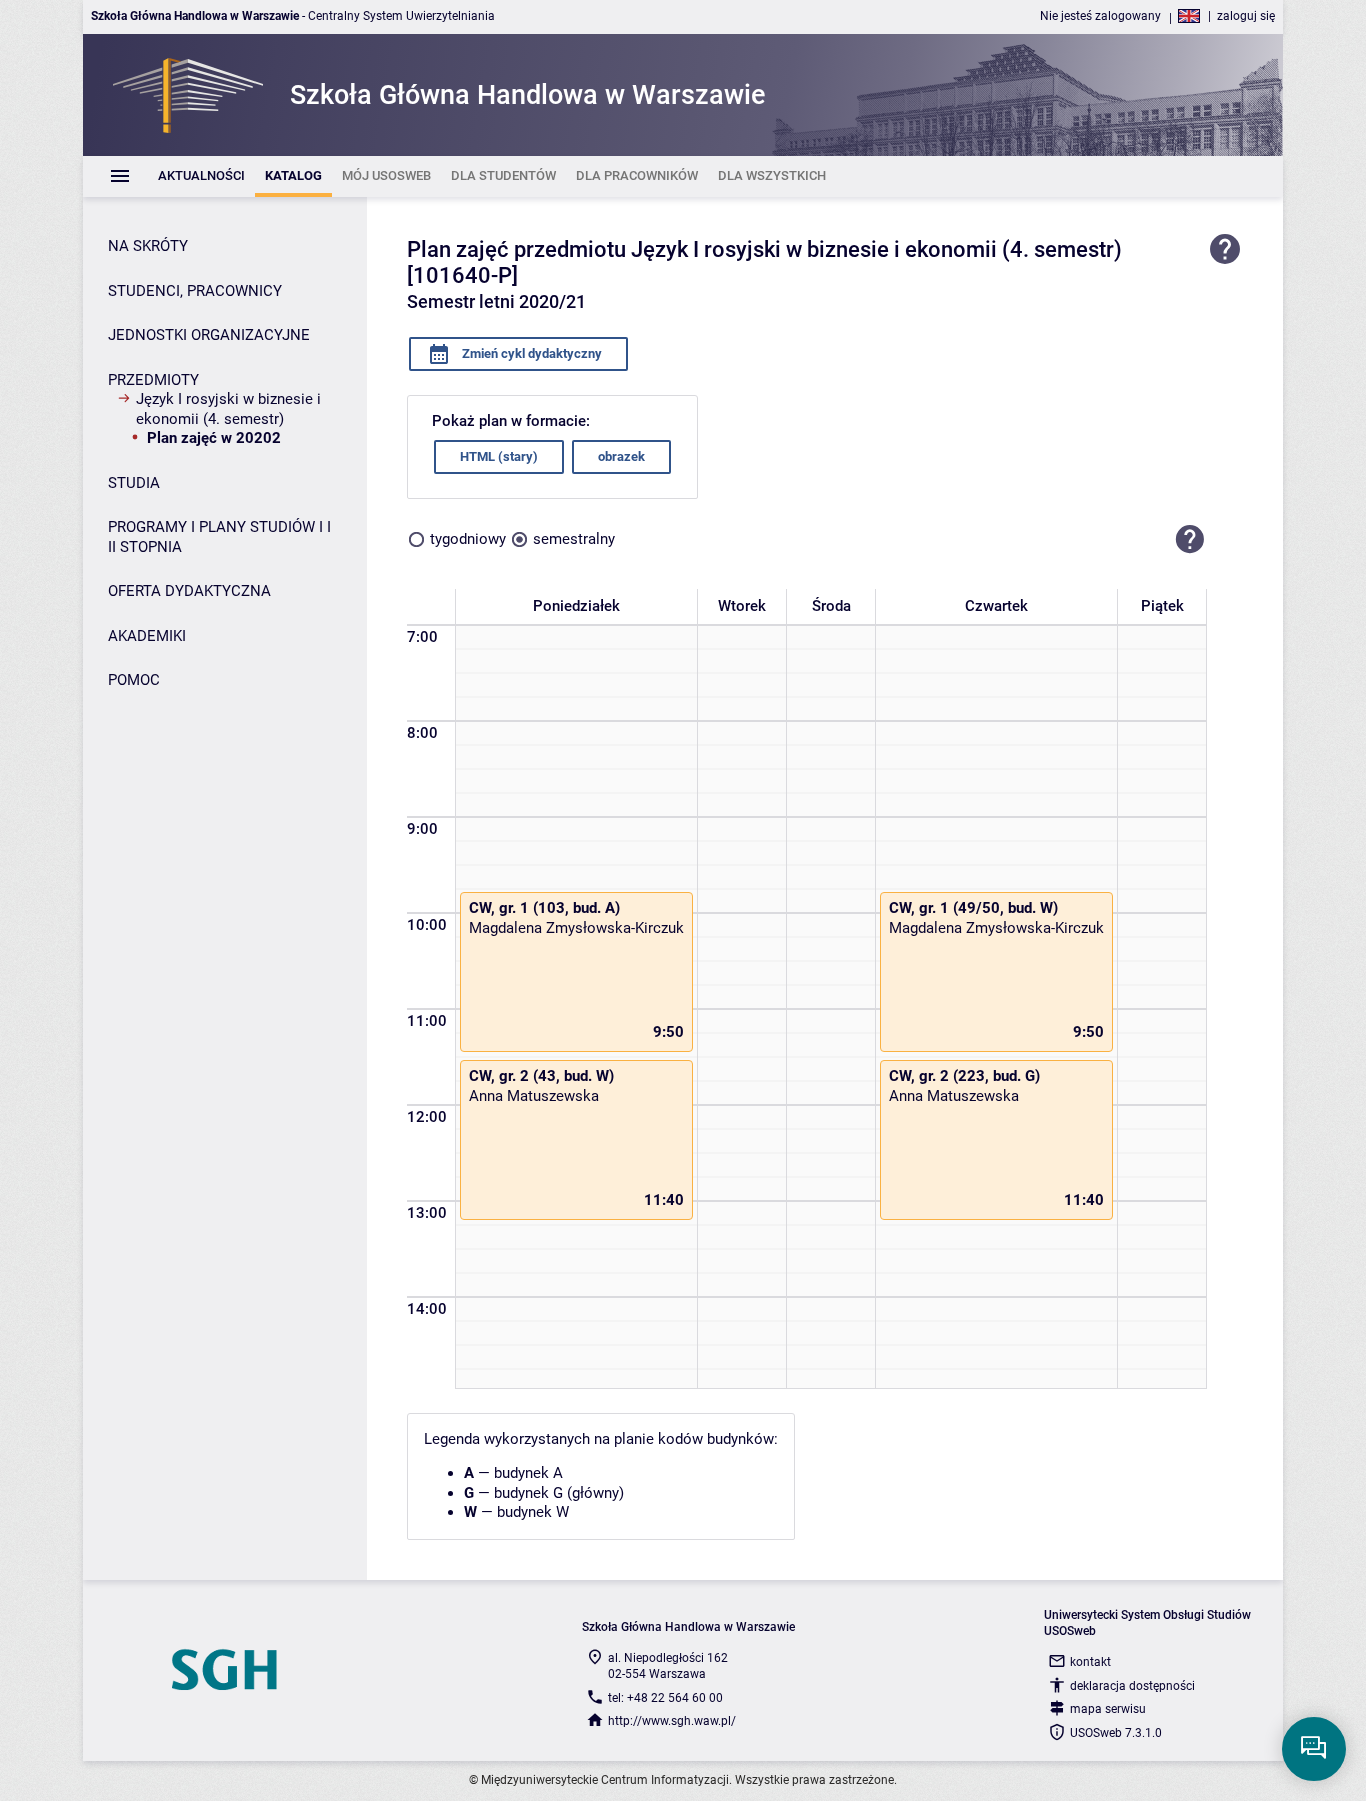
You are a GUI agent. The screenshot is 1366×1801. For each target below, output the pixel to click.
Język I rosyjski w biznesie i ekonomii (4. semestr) (228, 409)
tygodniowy (468, 539)
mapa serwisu (1108, 1709)
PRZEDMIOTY (153, 380)
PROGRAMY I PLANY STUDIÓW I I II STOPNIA (219, 537)
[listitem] (201, 176)
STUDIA (134, 483)
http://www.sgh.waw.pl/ (672, 1721)
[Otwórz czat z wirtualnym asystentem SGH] (1314, 1749)
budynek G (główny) (559, 1493)
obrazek (621, 456)
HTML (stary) (499, 456)
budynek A (528, 1473)
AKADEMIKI (147, 636)
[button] (1190, 540)
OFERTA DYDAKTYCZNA (189, 591)
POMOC (134, 680)
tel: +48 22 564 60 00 (665, 1698)
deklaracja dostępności (1132, 1686)
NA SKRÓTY (148, 246)
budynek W (533, 1512)
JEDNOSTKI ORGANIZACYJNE (209, 335)
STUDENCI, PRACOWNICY (195, 291)
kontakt (1090, 1662)
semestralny (574, 539)
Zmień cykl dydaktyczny (530, 353)
